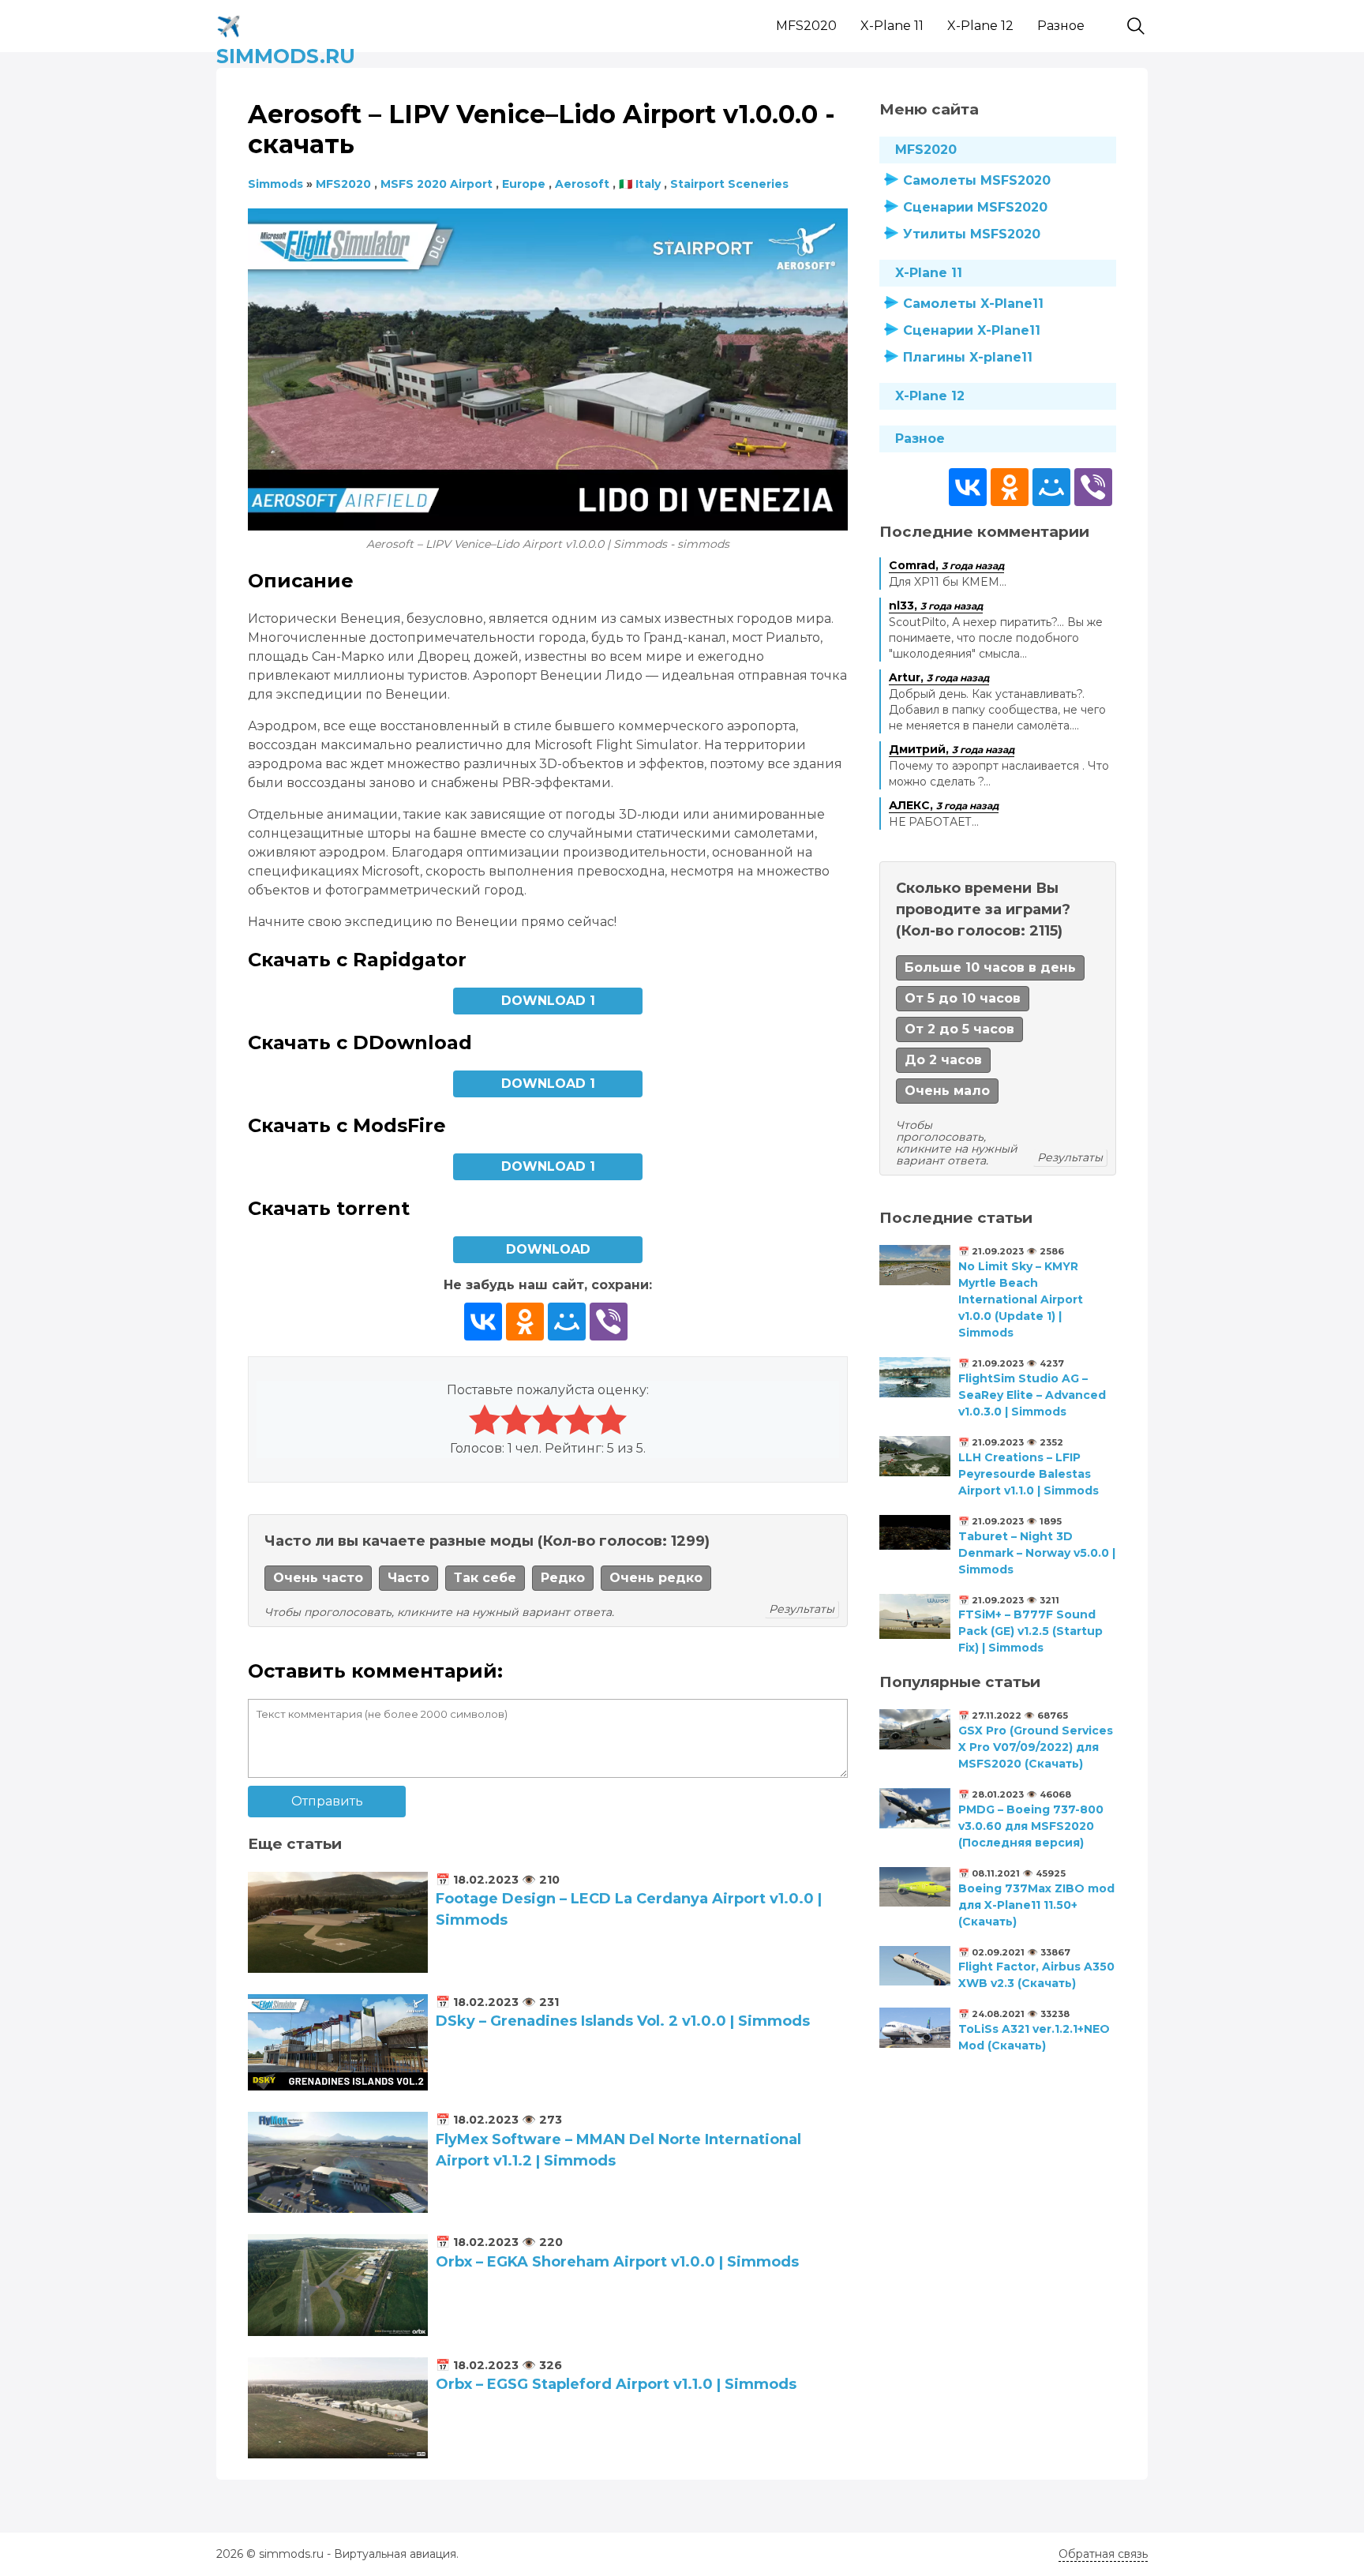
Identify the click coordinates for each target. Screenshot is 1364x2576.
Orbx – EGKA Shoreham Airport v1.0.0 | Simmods (617, 2262)
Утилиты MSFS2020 (972, 234)
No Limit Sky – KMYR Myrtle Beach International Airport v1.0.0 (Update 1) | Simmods (1021, 1299)
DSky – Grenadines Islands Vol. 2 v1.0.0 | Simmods (623, 2021)
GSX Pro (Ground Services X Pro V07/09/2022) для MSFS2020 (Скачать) (1036, 1747)
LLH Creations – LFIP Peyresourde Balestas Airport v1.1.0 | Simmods (1029, 1474)
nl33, (936, 606)
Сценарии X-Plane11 (972, 330)
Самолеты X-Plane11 (973, 304)
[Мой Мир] (567, 1322)
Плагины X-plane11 (968, 357)
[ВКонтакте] (483, 1322)
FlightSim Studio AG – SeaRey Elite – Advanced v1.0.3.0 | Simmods (1032, 1395)
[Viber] (609, 1322)
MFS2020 (806, 26)
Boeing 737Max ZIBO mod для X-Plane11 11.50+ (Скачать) (1036, 1905)
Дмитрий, (952, 749)
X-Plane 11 (892, 26)
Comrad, (946, 565)
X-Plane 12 (980, 26)
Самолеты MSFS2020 (977, 180)
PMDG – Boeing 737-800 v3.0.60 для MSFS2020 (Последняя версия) (1031, 1826)
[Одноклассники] (525, 1322)
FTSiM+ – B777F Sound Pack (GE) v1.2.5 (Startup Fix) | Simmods (1030, 1631)
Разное (1061, 26)
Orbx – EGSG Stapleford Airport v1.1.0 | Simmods (616, 2384)
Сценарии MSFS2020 (975, 207)
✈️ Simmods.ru (286, 23)
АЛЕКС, (944, 805)
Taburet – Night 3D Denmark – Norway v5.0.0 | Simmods (1037, 1553)
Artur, (939, 677)
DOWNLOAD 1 (548, 1001)
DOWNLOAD (548, 1249)
